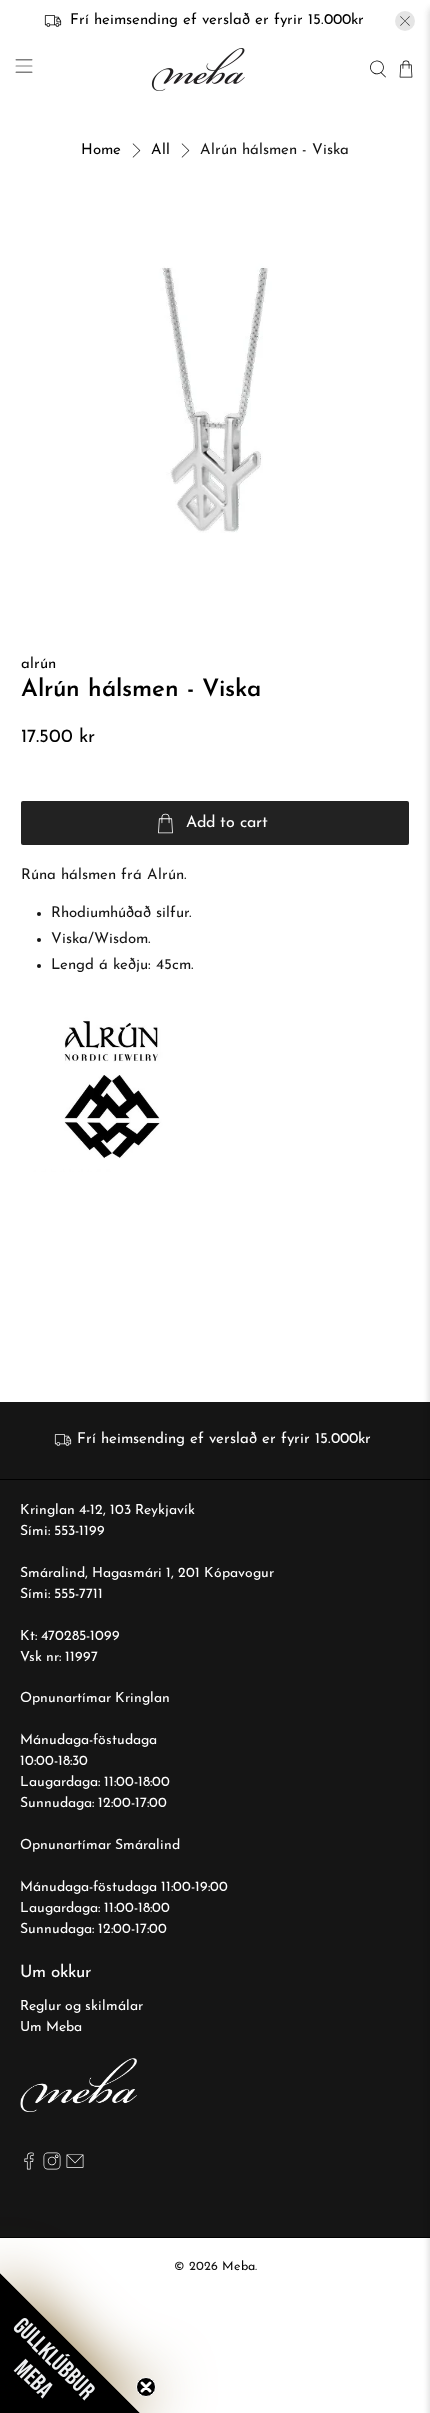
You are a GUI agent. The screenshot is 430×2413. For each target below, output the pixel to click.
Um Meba (51, 2027)
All (160, 150)
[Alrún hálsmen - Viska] (215, 400)
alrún (38, 664)
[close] (405, 21)
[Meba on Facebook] (29, 2166)
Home (101, 150)
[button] (70, 2343)
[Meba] (201, 69)
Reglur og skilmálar (81, 2006)
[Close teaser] (146, 2387)
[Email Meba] (75, 2166)
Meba (238, 2267)
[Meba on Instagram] (52, 2166)
